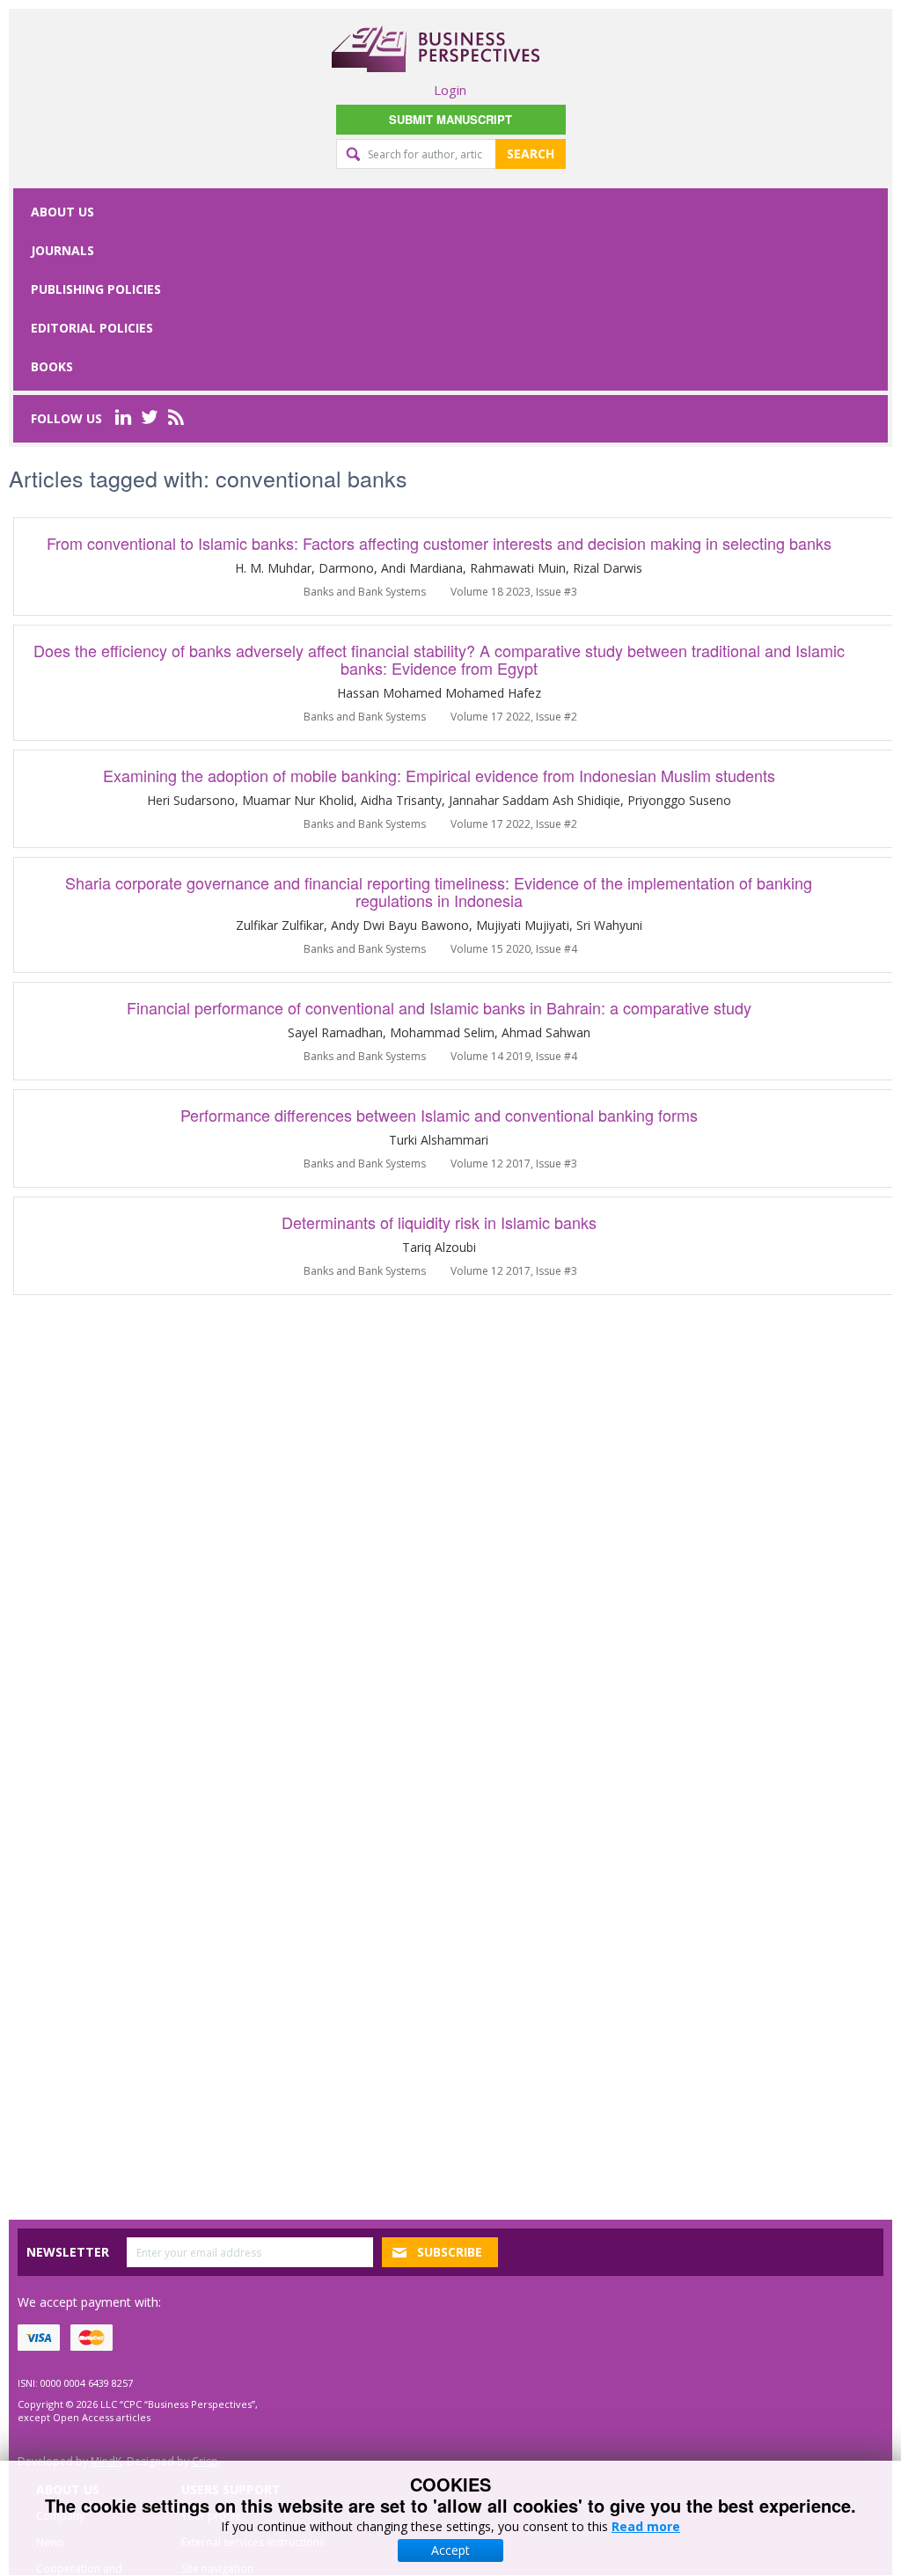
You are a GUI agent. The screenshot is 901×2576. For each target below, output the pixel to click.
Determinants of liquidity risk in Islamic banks (439, 1222)
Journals (62, 250)
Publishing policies (96, 289)
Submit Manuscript (450, 119)
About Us (62, 212)
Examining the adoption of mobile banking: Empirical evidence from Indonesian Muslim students (439, 775)
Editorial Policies (92, 328)
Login (450, 90)
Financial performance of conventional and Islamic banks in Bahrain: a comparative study (439, 1007)
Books (52, 366)
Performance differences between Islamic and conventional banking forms (439, 1115)
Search (531, 154)
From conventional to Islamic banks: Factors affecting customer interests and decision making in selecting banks (439, 543)
